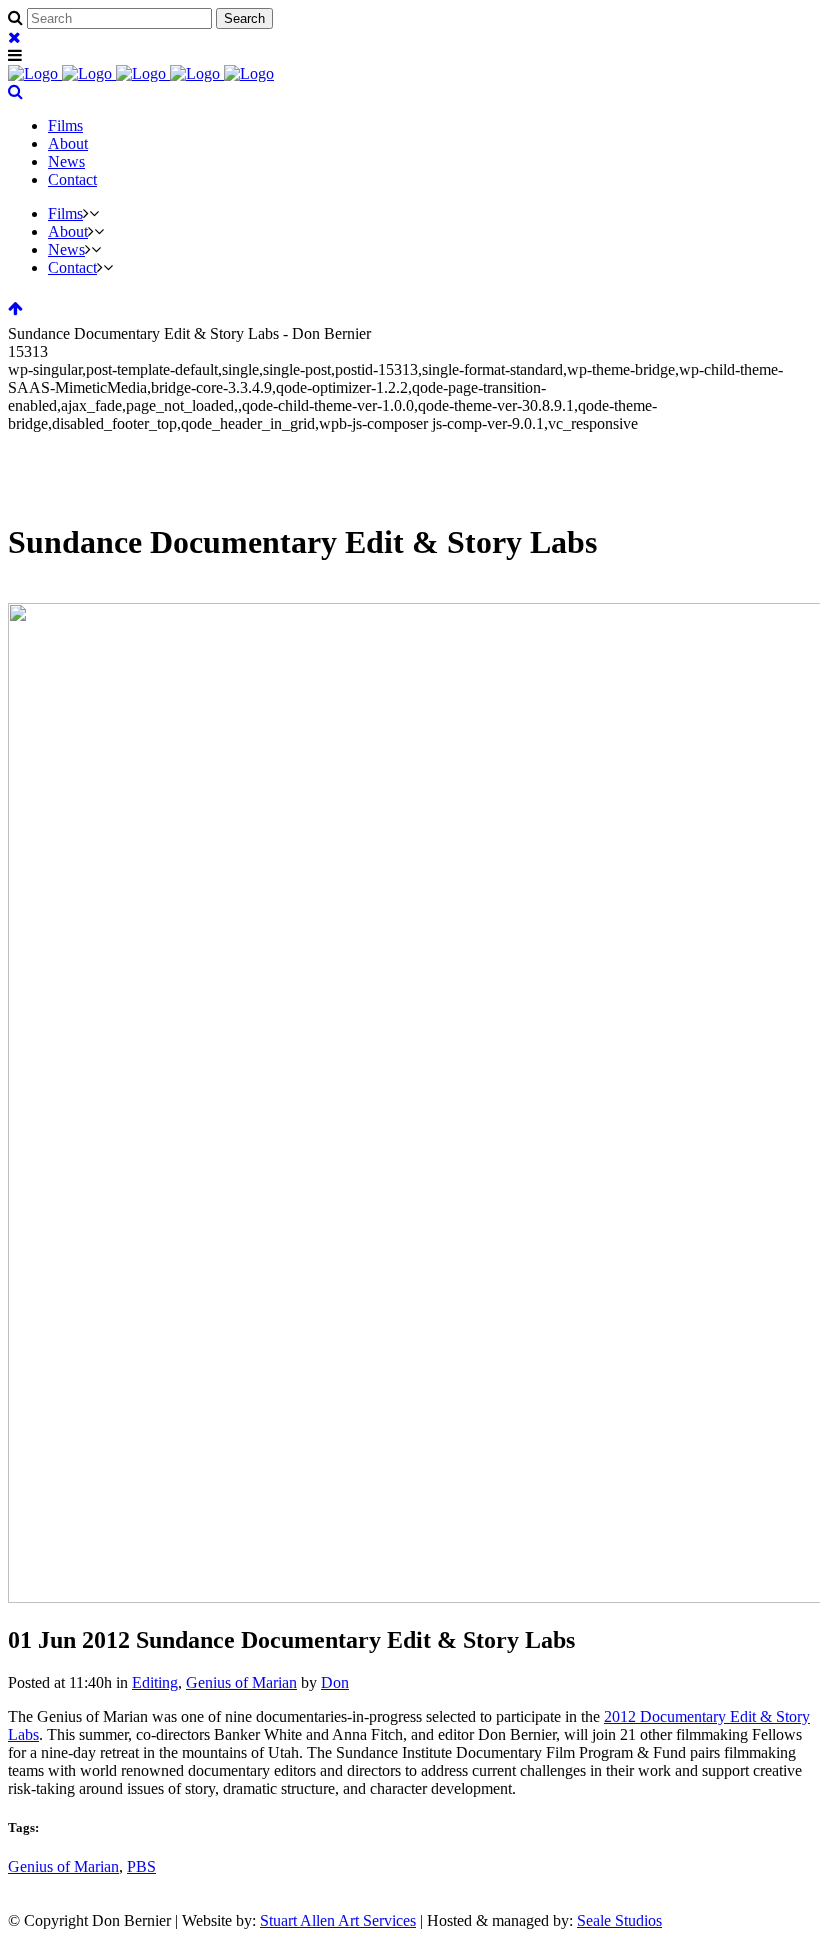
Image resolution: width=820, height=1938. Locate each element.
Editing (155, 1682)
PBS (141, 1866)
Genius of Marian (241, 1682)
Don (335, 1682)
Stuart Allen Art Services (338, 1920)
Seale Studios (619, 1920)
